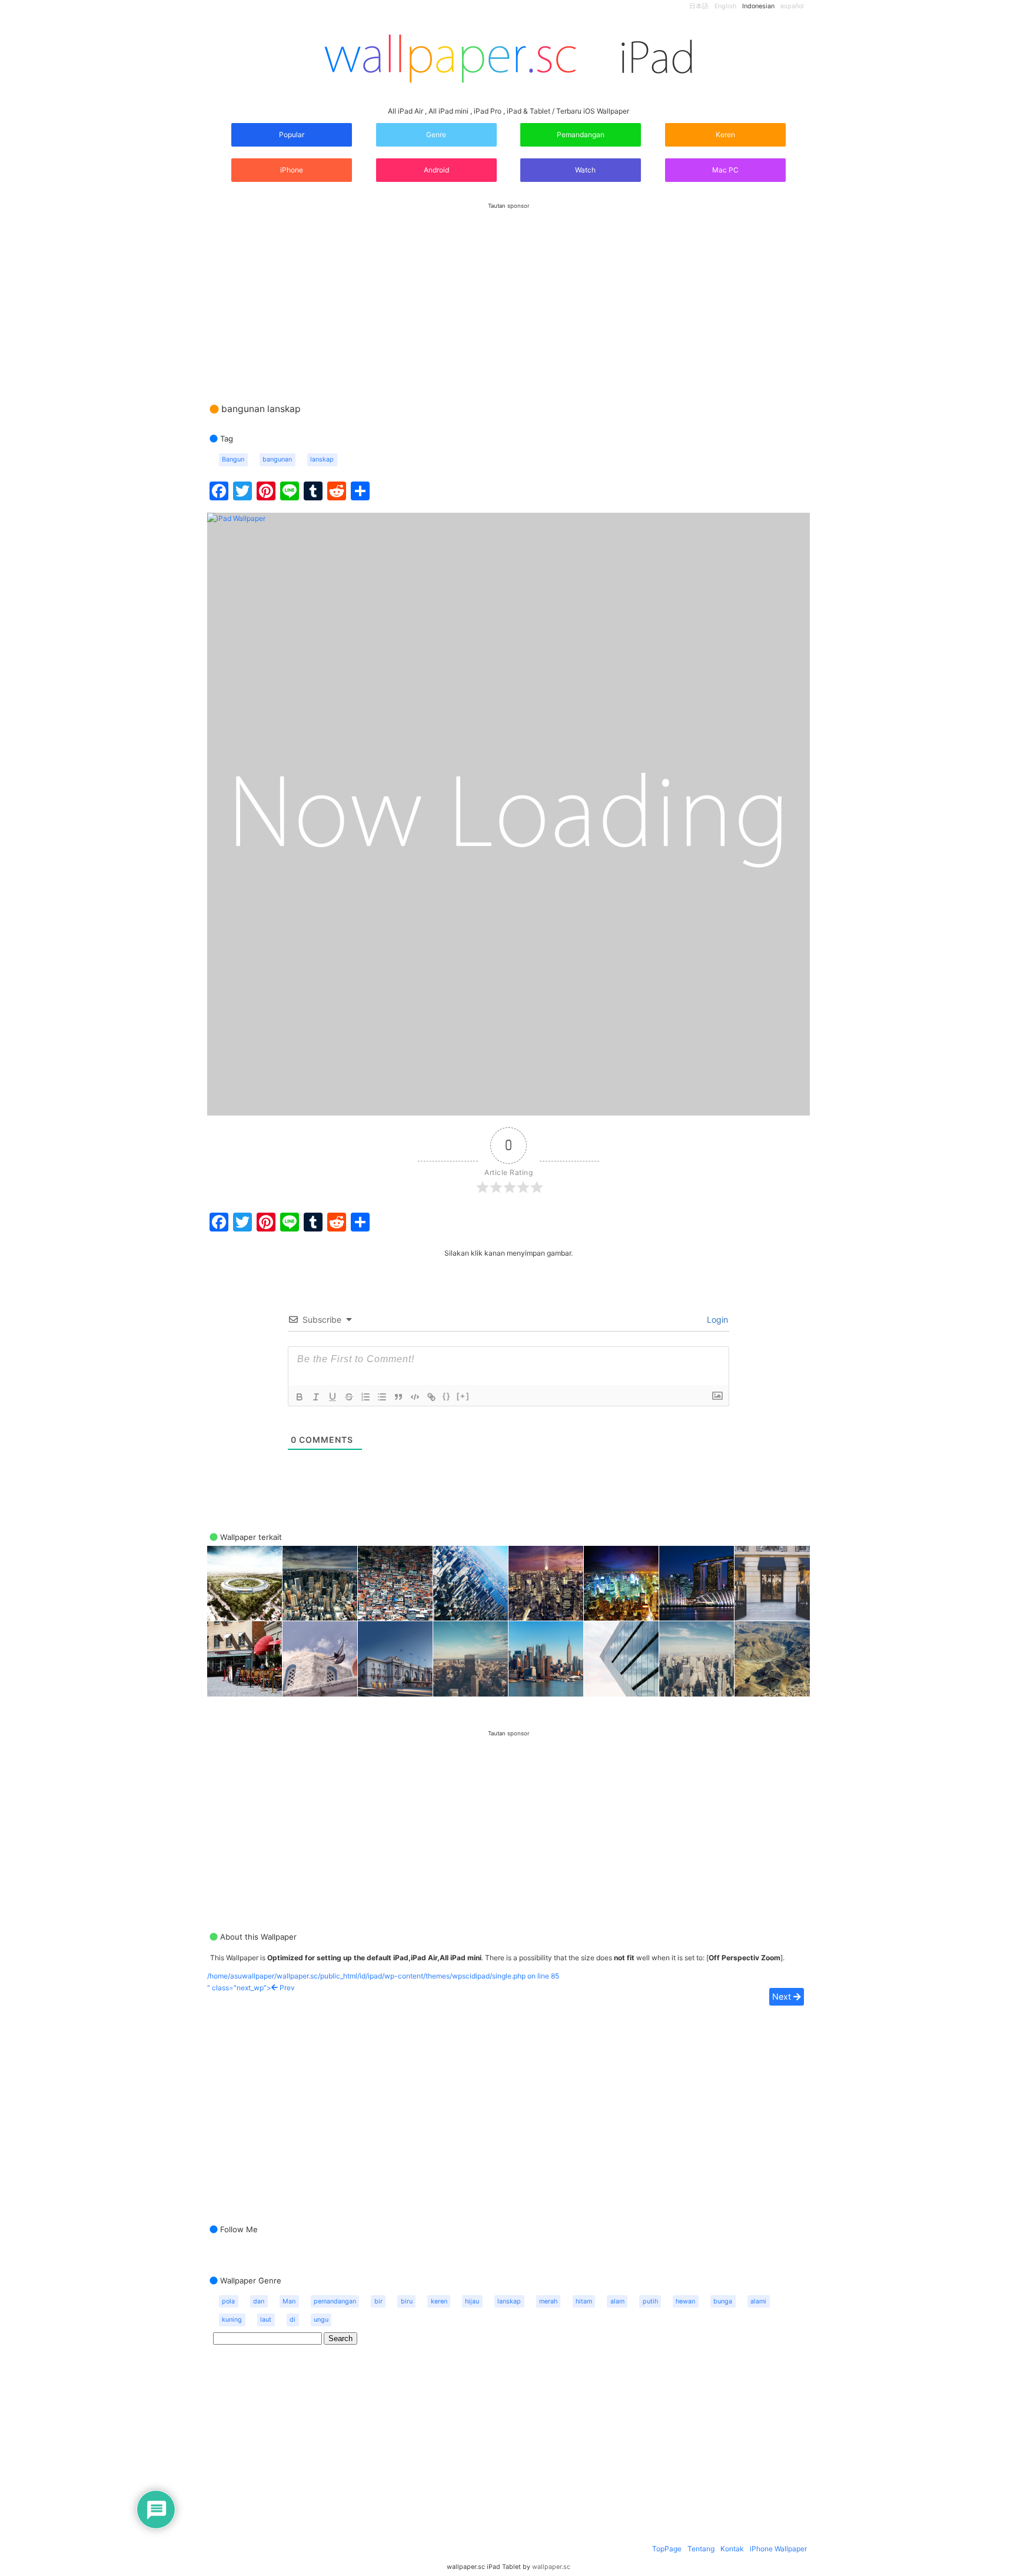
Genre (436, 135)
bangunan (277, 459)
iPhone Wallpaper (778, 2549)
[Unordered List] (382, 1397)
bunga (723, 2301)
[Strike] (349, 1397)
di (293, 2320)
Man (289, 2301)
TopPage (667, 2549)
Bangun (233, 459)
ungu (321, 2320)
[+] (463, 1396)
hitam (584, 2301)
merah (548, 2301)
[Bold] (300, 1397)
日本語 (699, 6)
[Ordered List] (365, 1397)
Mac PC (725, 170)
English (725, 6)
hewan (685, 2301)
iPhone (292, 170)
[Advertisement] (508, 291)
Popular (292, 135)
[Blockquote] (398, 1397)
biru (407, 2301)
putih (650, 2301)
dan (259, 2301)
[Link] (431, 1397)
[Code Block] (415, 1397)
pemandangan (335, 2301)
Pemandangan (581, 135)
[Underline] (333, 1397)
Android (436, 170)
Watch (584, 170)
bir (378, 2301)
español (792, 6)
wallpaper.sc (551, 2567)
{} (447, 1396)
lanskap (322, 459)
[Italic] (316, 1397)
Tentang (701, 2549)
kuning (232, 2320)
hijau (472, 2301)
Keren (725, 135)
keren (439, 2301)
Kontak (732, 2549)
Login (716, 1319)
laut (266, 2320)
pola (228, 2301)
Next (783, 1996)
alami (758, 2301)
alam (617, 2301)
